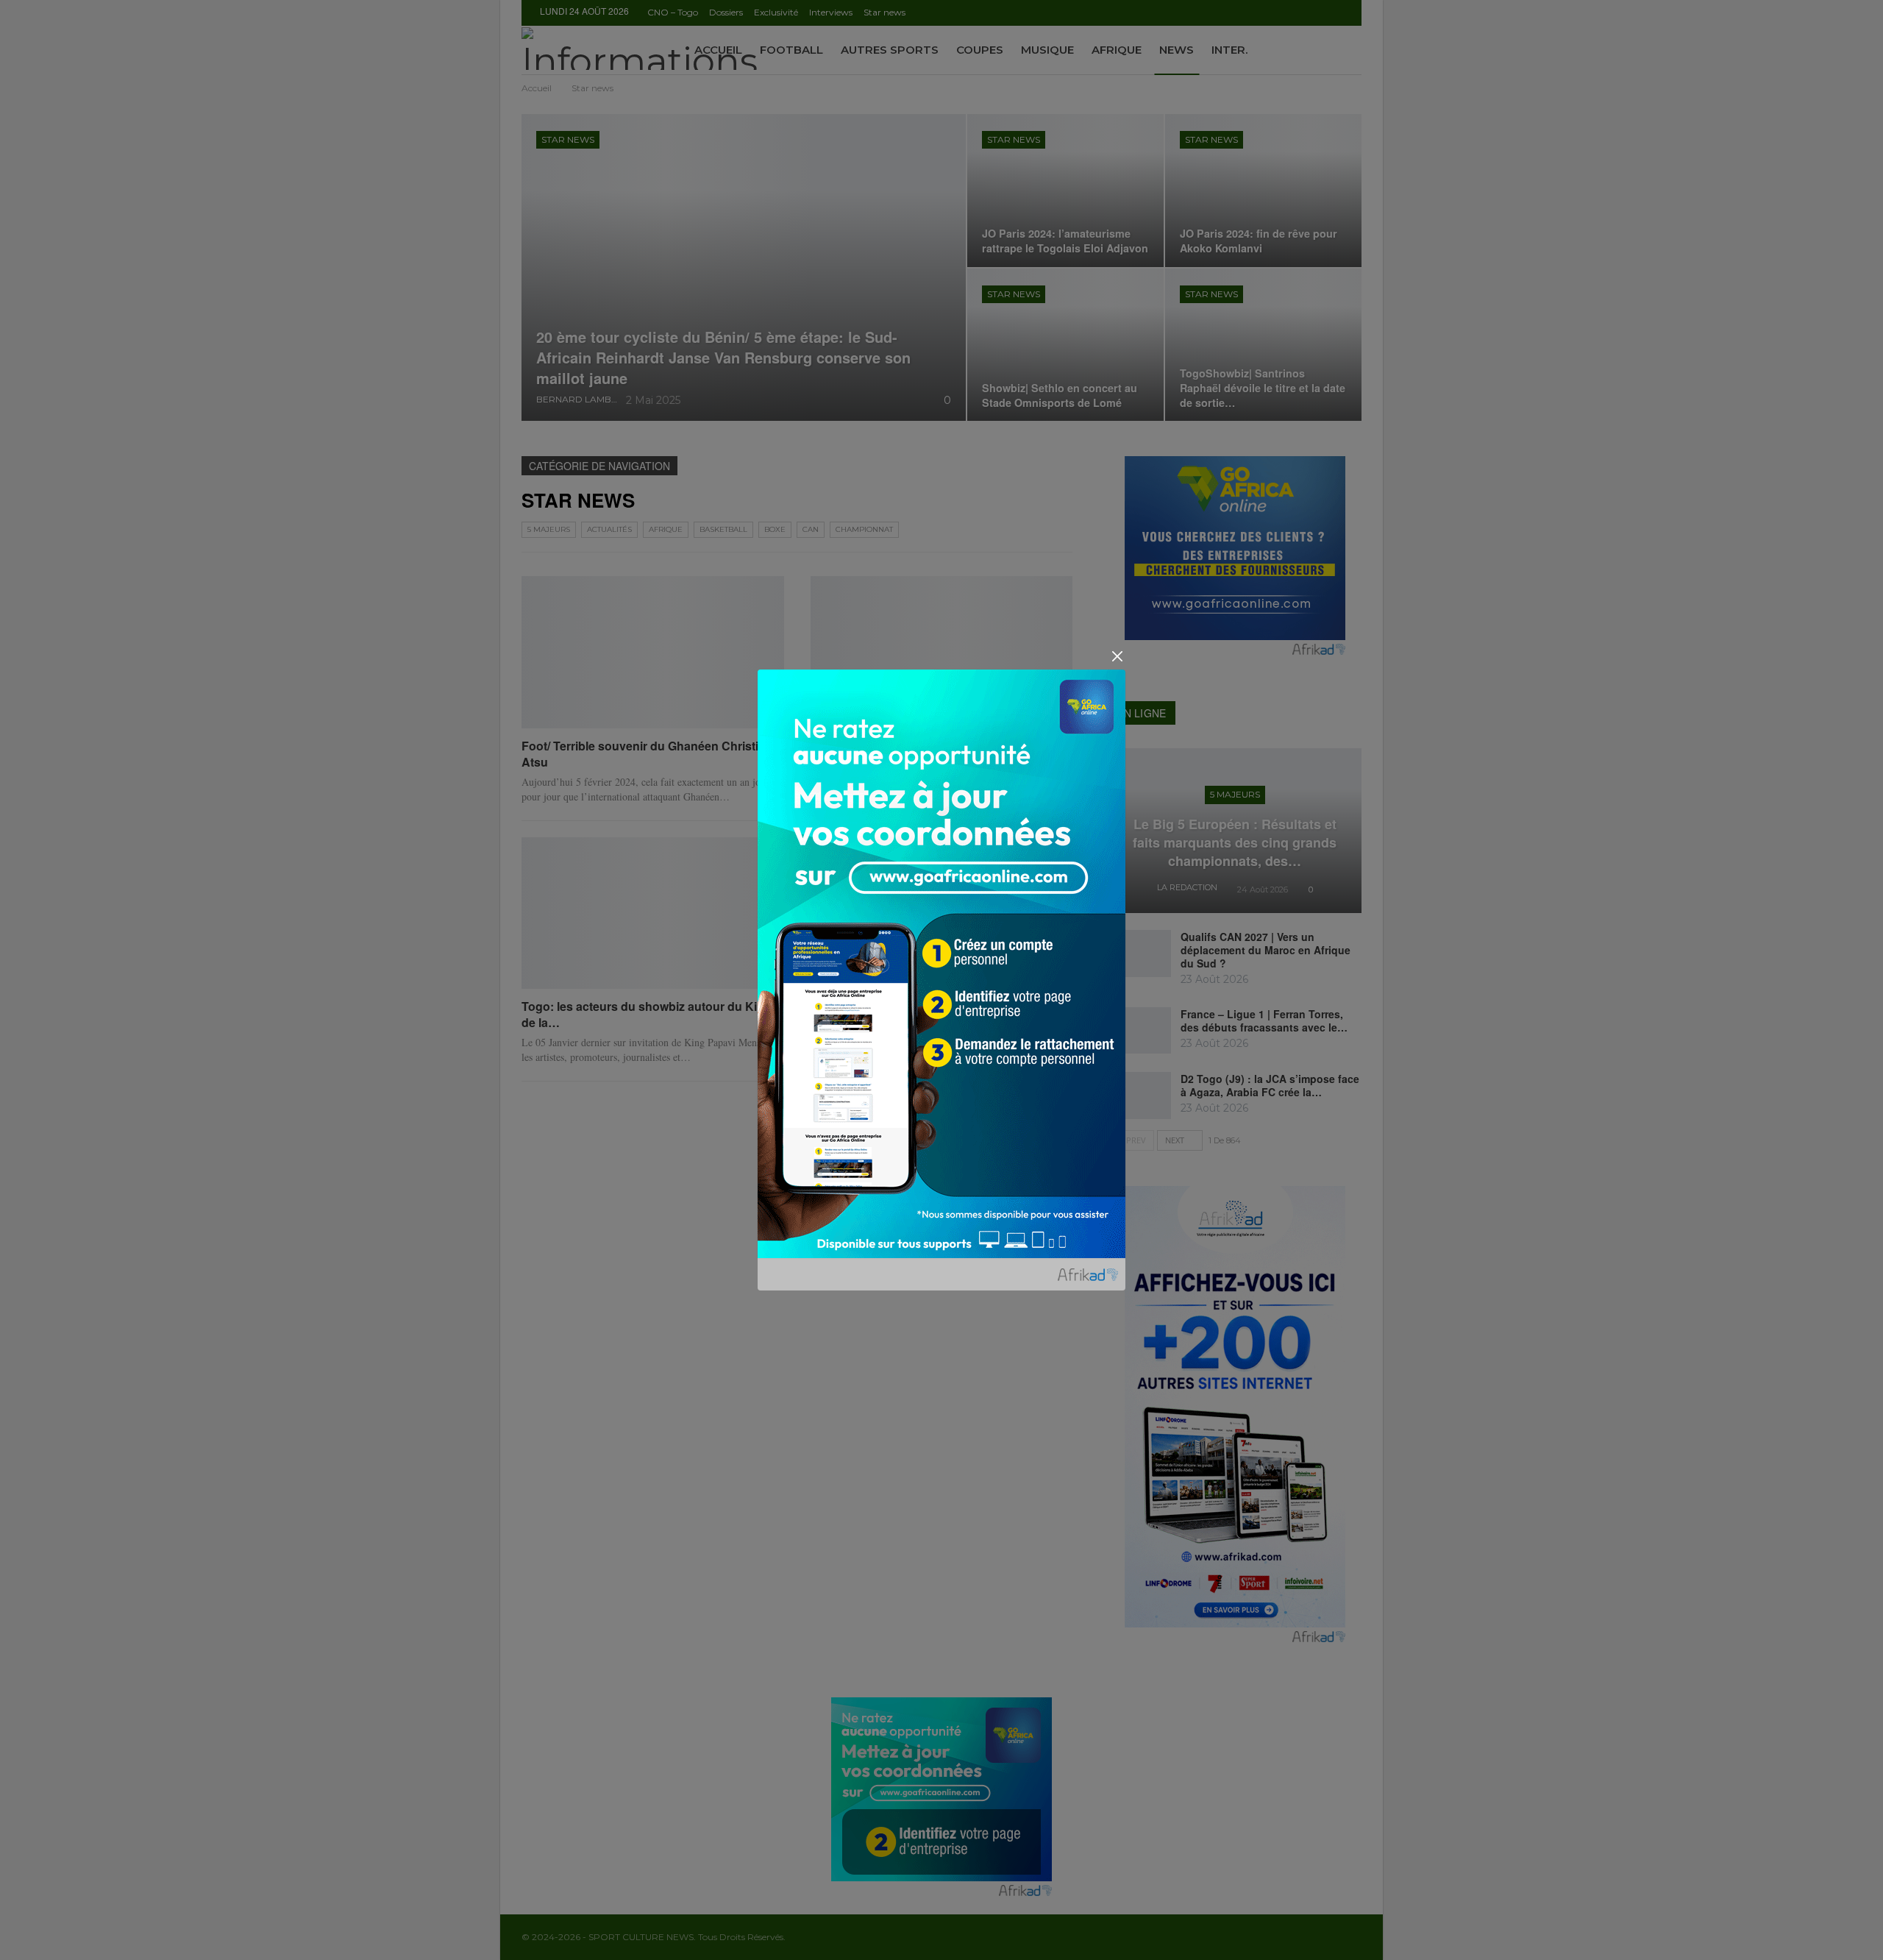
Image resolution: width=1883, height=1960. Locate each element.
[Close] (1117, 656)
